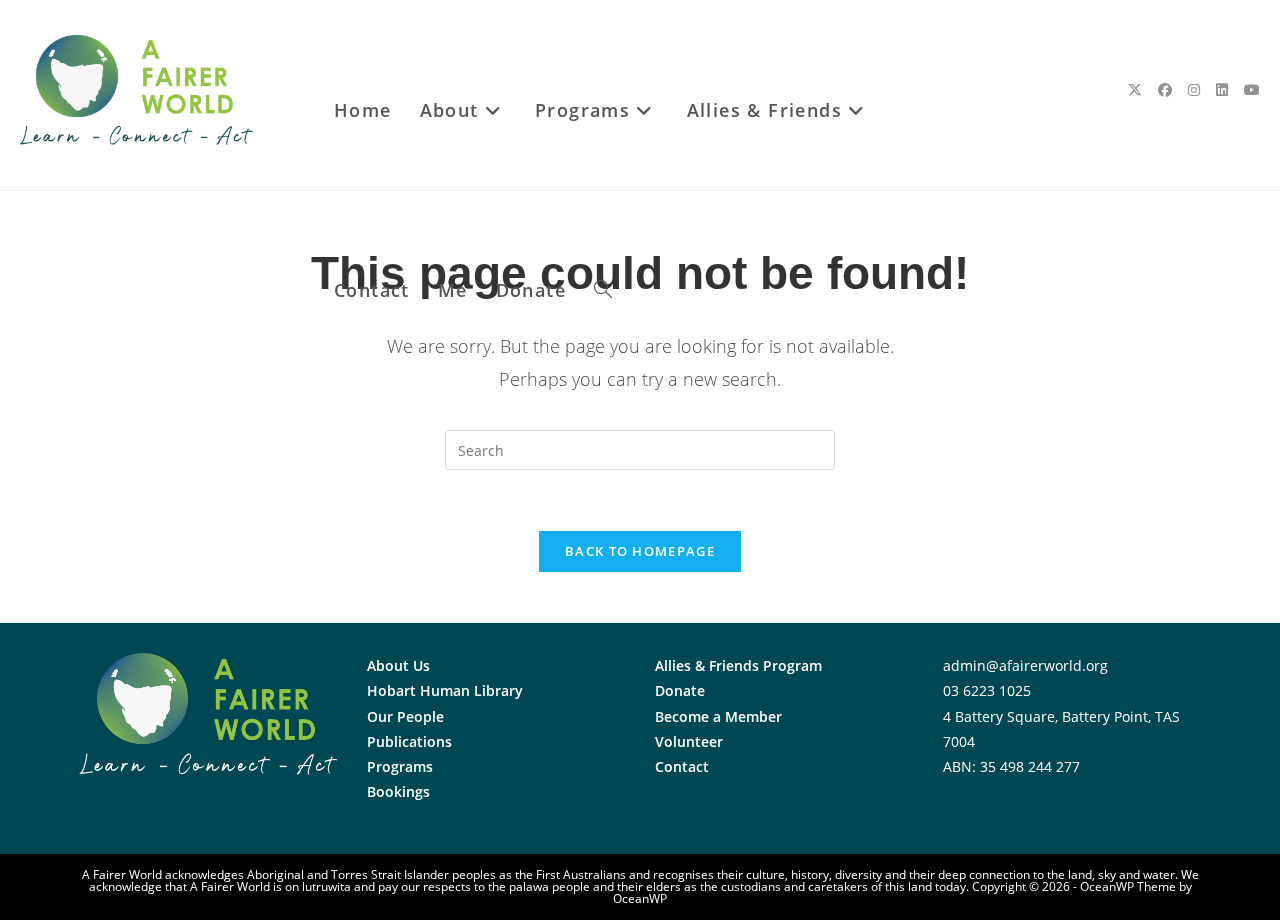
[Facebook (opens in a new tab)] (1165, 90)
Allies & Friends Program (738, 665)
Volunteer (689, 741)
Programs (400, 766)
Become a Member (718, 716)
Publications (409, 741)
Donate (680, 690)
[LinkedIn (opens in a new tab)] (1222, 90)
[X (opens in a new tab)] (1135, 90)
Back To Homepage (640, 551)
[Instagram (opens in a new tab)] (1194, 90)
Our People (405, 716)
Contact (682, 766)
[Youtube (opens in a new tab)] (1252, 90)
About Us (398, 665)
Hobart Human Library (445, 690)
